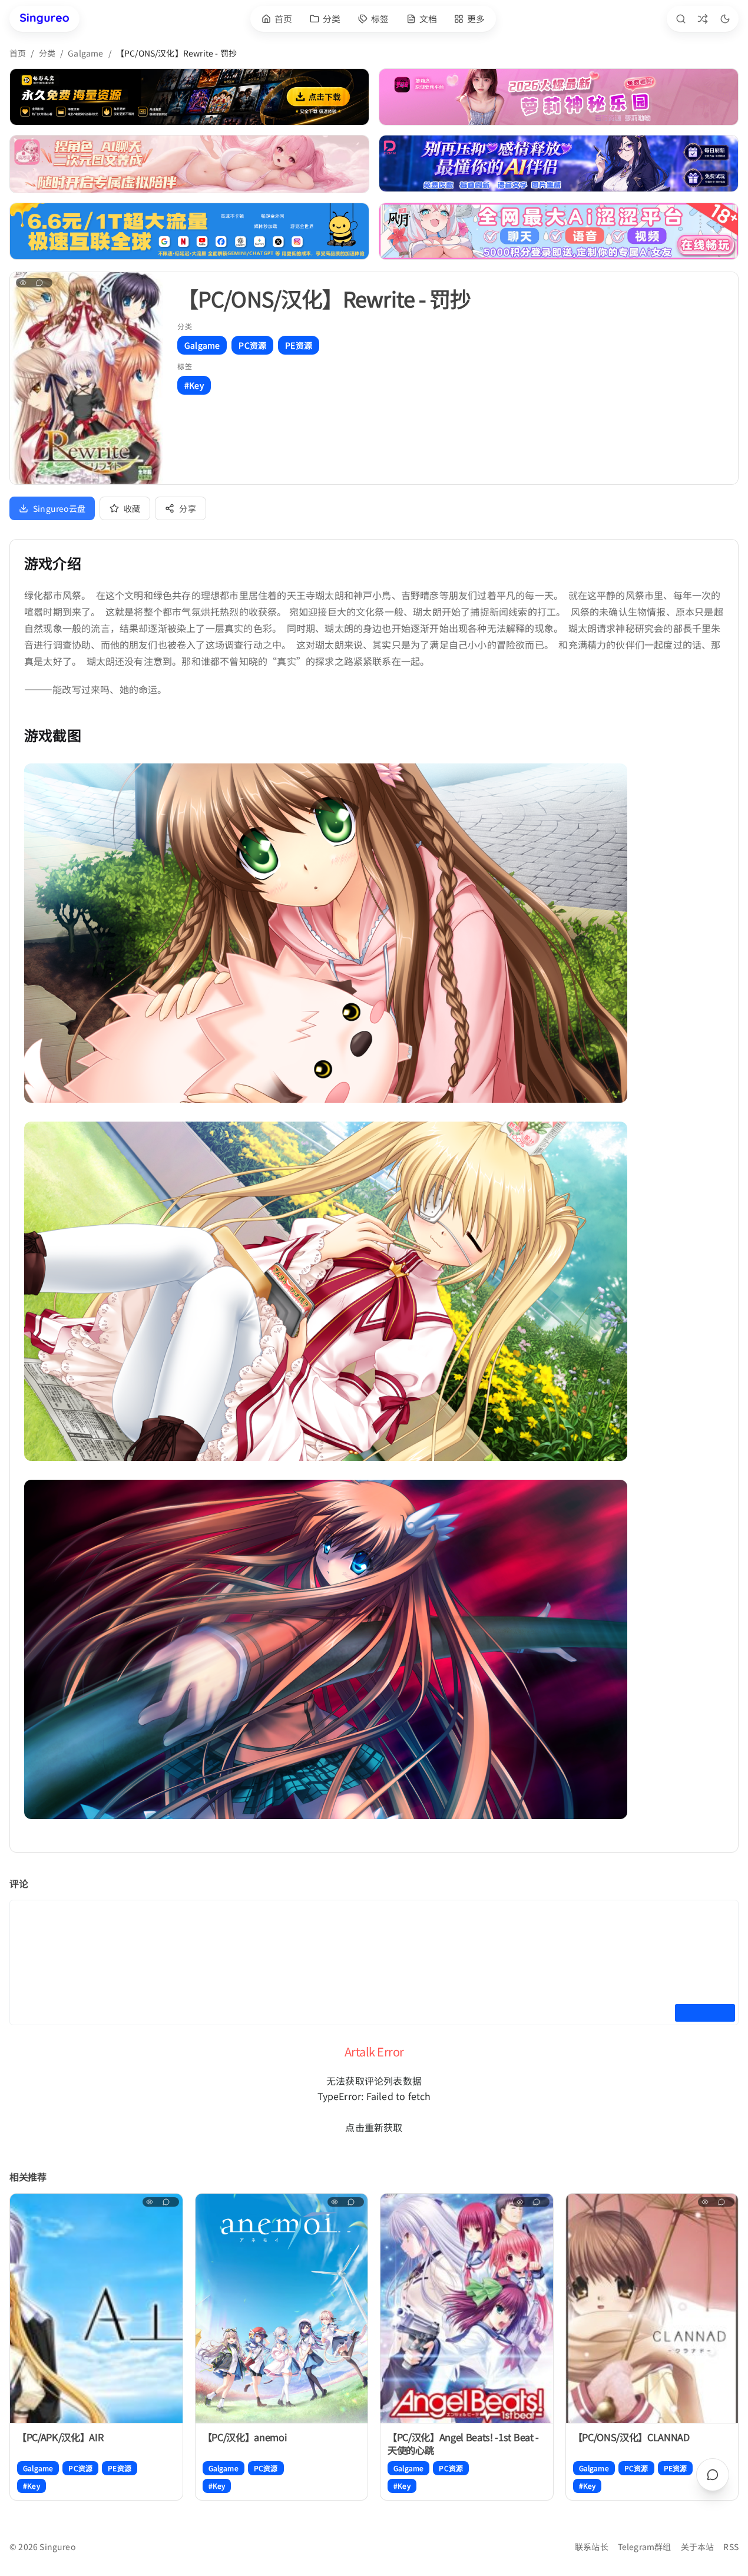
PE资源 (299, 345)
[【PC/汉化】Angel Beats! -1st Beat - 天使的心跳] (467, 2309)
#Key (194, 385)
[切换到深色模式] (725, 19)
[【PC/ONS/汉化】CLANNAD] (652, 2309)
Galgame (85, 53)
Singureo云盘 (59, 508)
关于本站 (698, 2547)
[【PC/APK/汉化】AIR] (96, 2309)
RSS (731, 2547)
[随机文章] (703, 19)
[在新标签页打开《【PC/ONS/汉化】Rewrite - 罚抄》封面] (87, 378)
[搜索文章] (681, 19)
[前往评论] (713, 2475)
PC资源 (252, 345)
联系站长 (592, 2547)
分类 (47, 53)
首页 (18, 53)
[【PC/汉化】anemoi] (282, 2309)
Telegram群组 (645, 2547)
